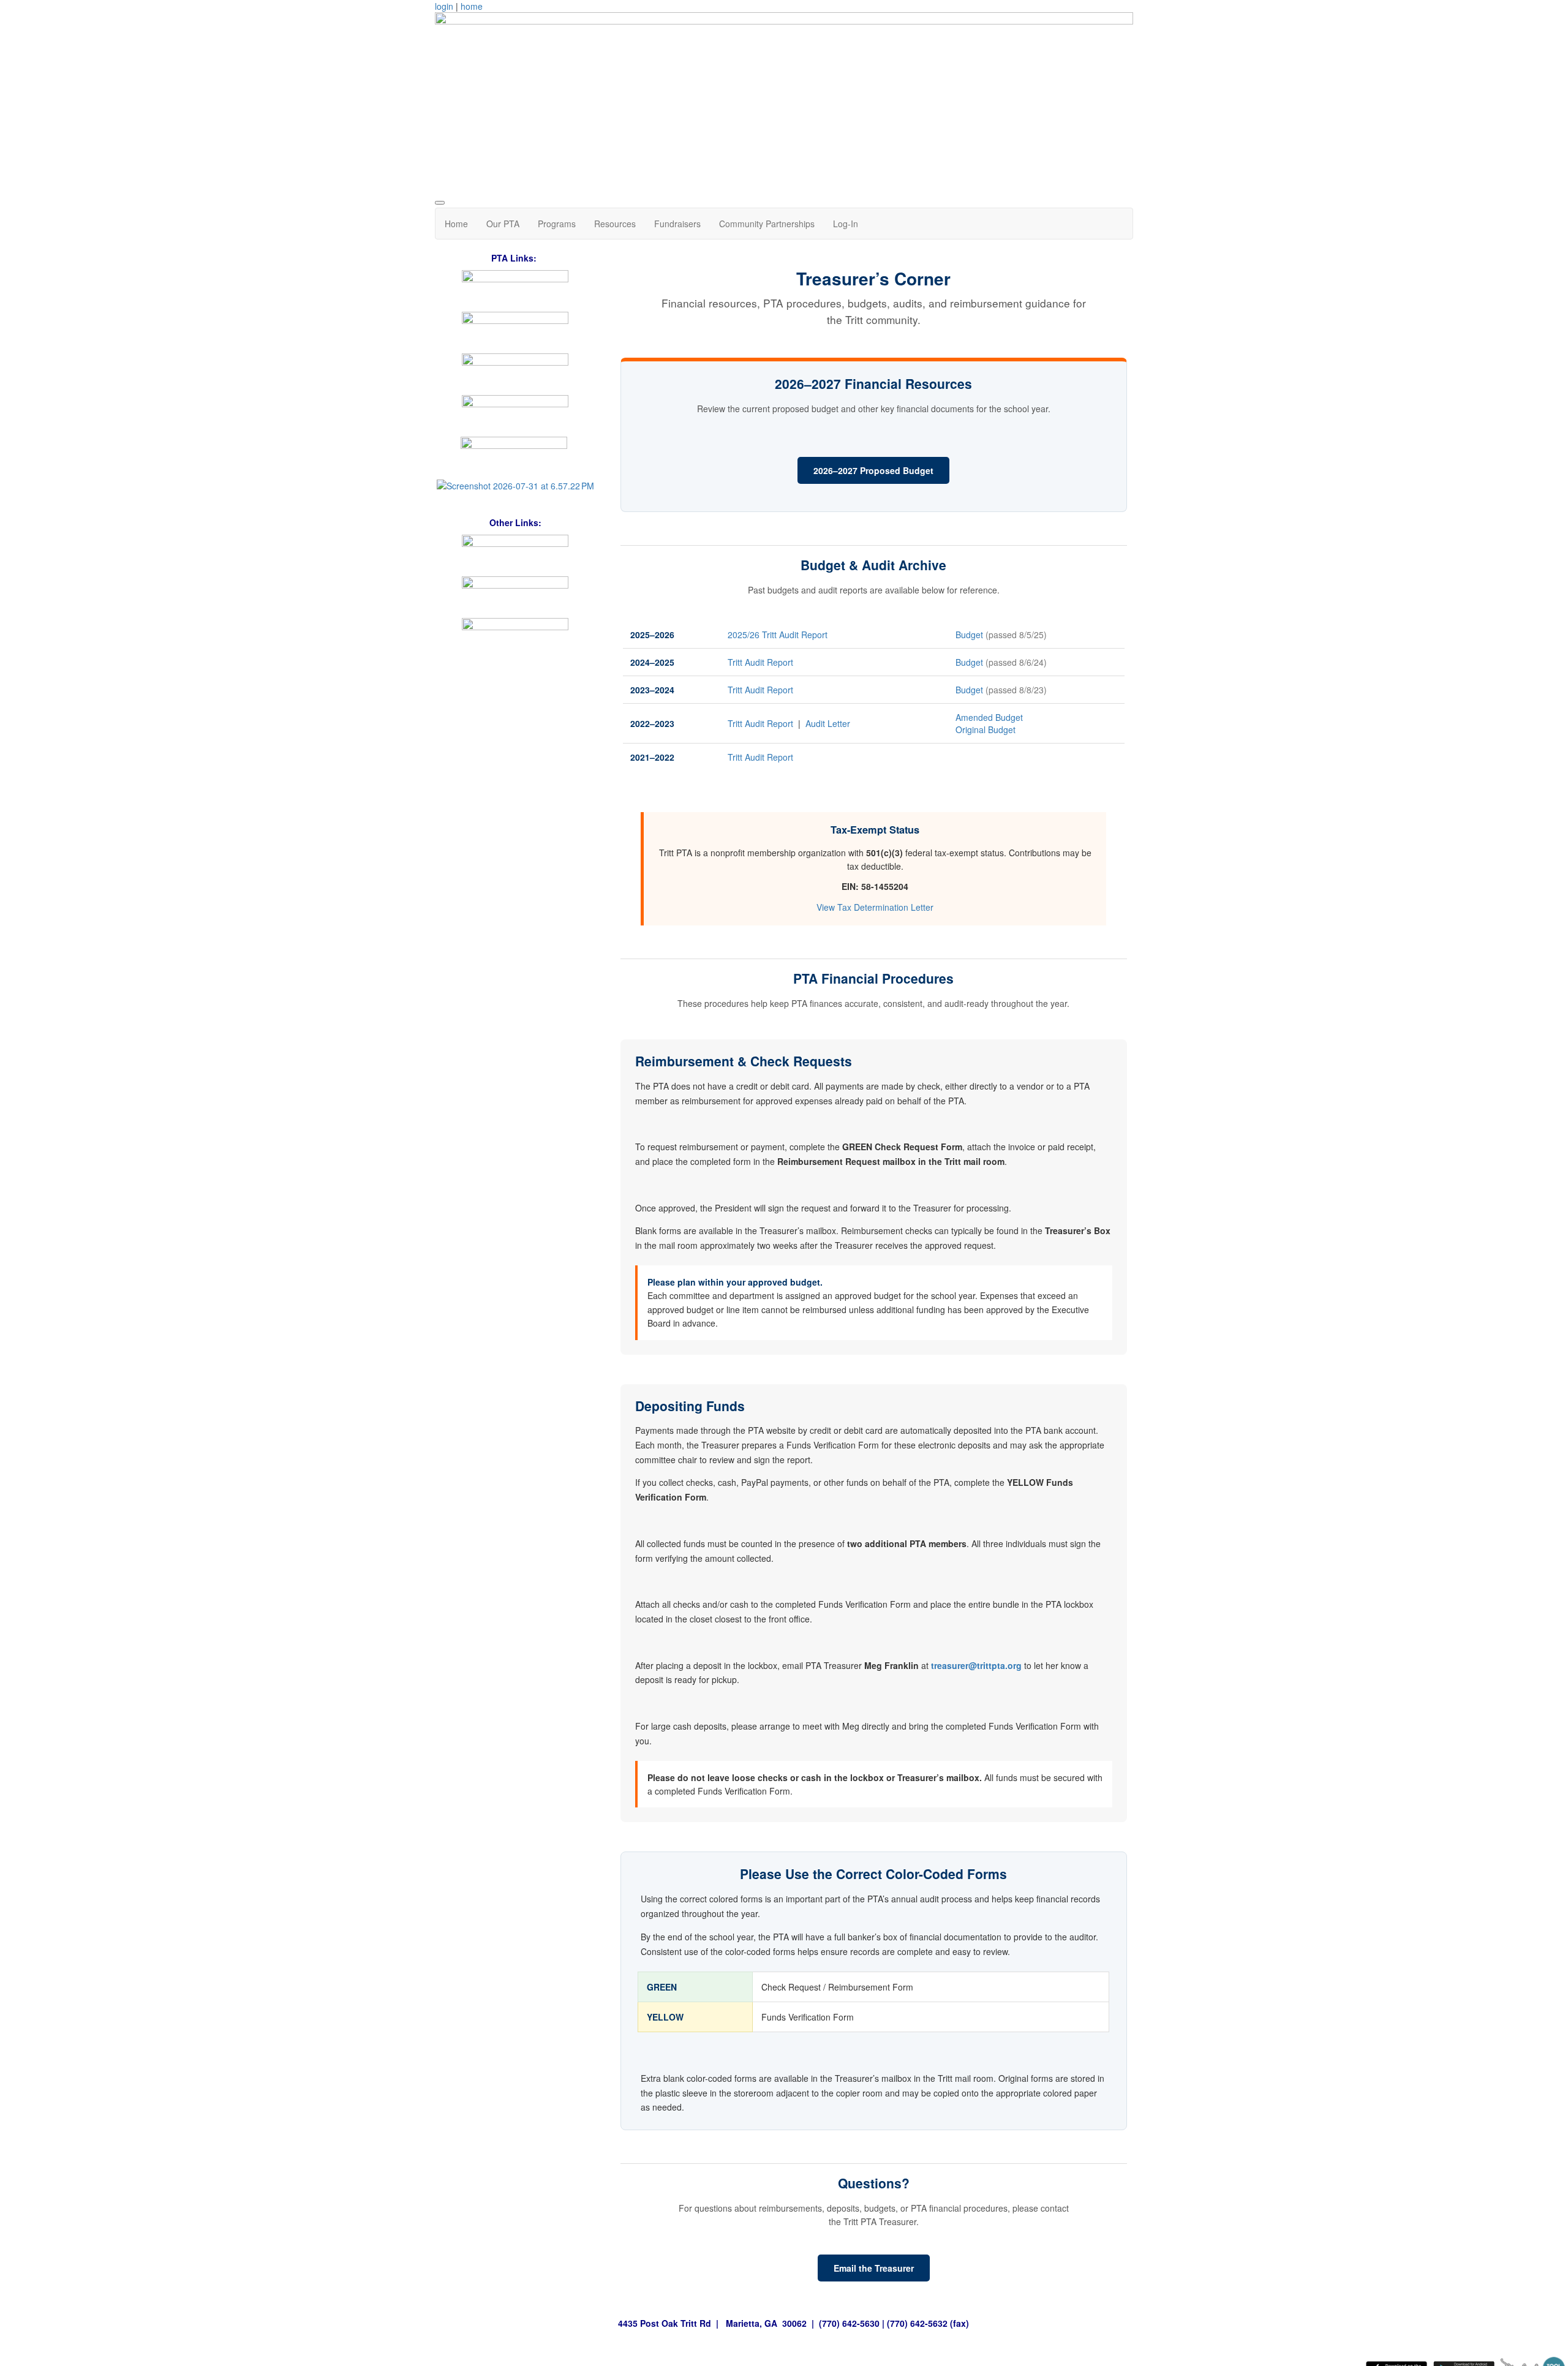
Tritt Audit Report (760, 662)
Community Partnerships (767, 224)
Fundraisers (677, 224)
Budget (971, 635)
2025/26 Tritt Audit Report (778, 635)
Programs (557, 224)
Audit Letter (828, 723)
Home (456, 224)
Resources (615, 224)
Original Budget (986, 729)
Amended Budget (989, 717)
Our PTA (503, 224)
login (444, 6)
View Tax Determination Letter (875, 907)
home (472, 6)
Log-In (846, 224)
